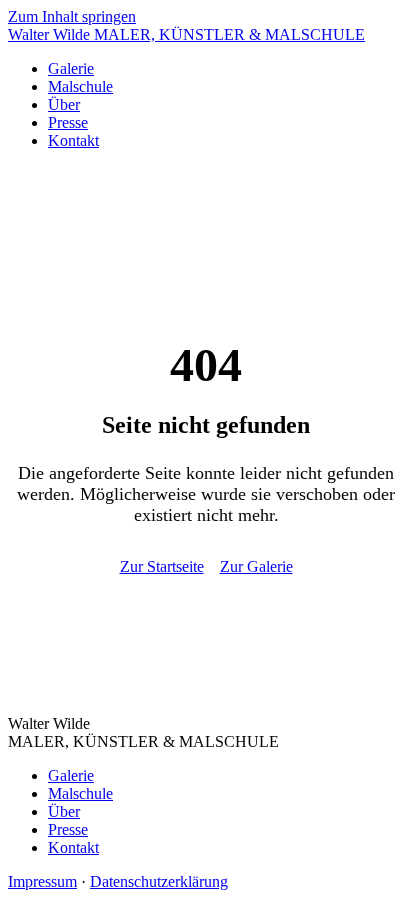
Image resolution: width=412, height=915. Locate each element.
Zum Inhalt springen (72, 16)
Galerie (71, 68)
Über (64, 104)
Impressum (42, 881)
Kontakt (73, 140)
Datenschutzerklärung (159, 881)
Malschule (80, 86)
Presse (68, 122)
